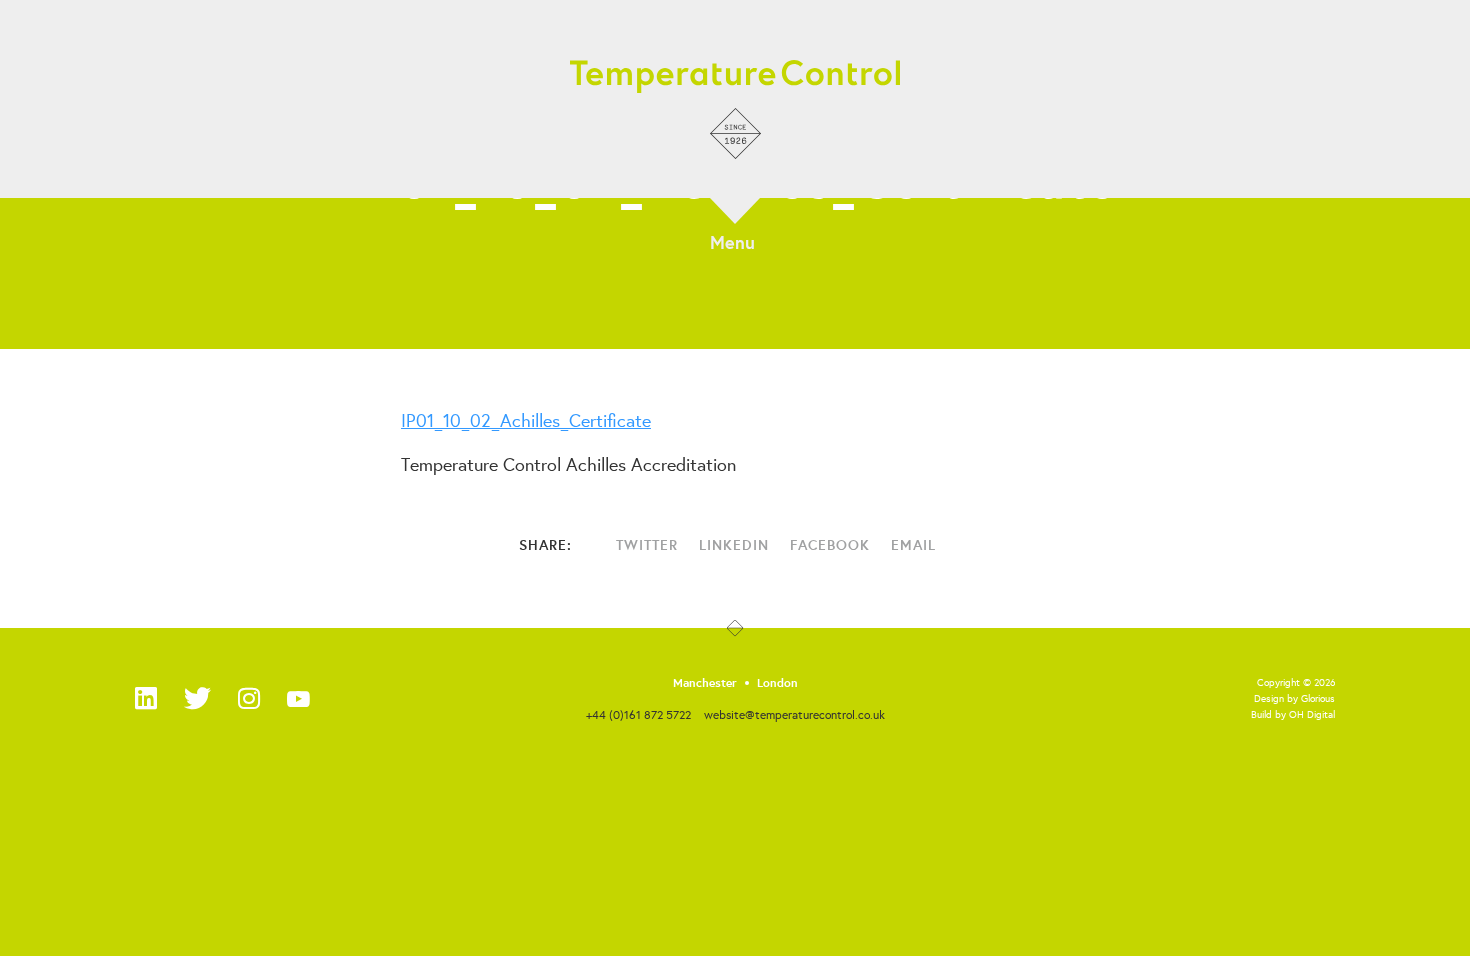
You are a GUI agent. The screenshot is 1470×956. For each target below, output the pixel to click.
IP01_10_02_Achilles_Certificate (526, 420)
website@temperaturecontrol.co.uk (794, 714)
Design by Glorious (1294, 698)
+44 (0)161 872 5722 (638, 714)
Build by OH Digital (1293, 714)
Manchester (705, 683)
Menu (732, 240)
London (777, 683)
